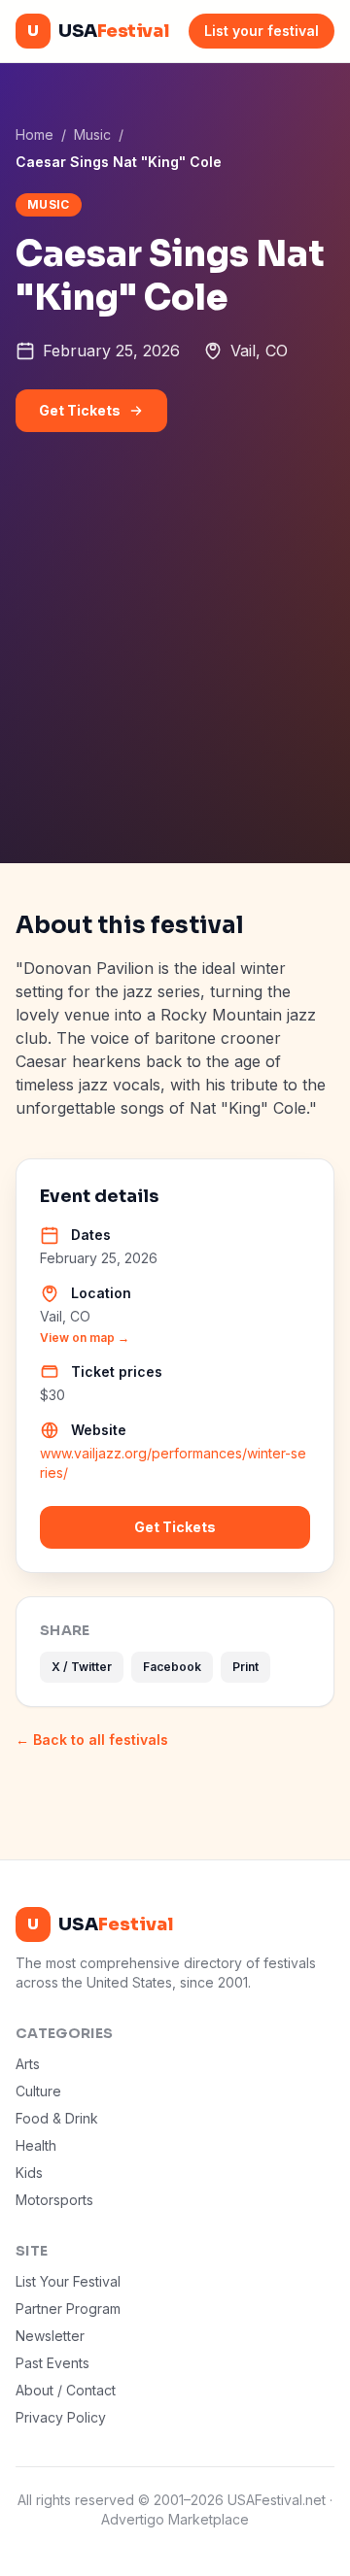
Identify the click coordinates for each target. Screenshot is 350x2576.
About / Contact (66, 2390)
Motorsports (54, 2200)
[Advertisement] (175, 679)
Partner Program (68, 2308)
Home (35, 134)
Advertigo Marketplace (175, 2519)
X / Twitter (82, 1667)
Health (36, 2145)
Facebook (172, 1667)
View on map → (85, 1338)
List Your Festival (68, 2281)
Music (92, 134)
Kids (29, 2173)
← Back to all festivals (92, 1740)
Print (245, 1667)
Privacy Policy (61, 2417)
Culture (38, 2091)
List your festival (262, 31)
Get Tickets (80, 410)
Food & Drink (57, 2118)
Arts (28, 2064)
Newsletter (50, 2336)
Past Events (52, 2363)
